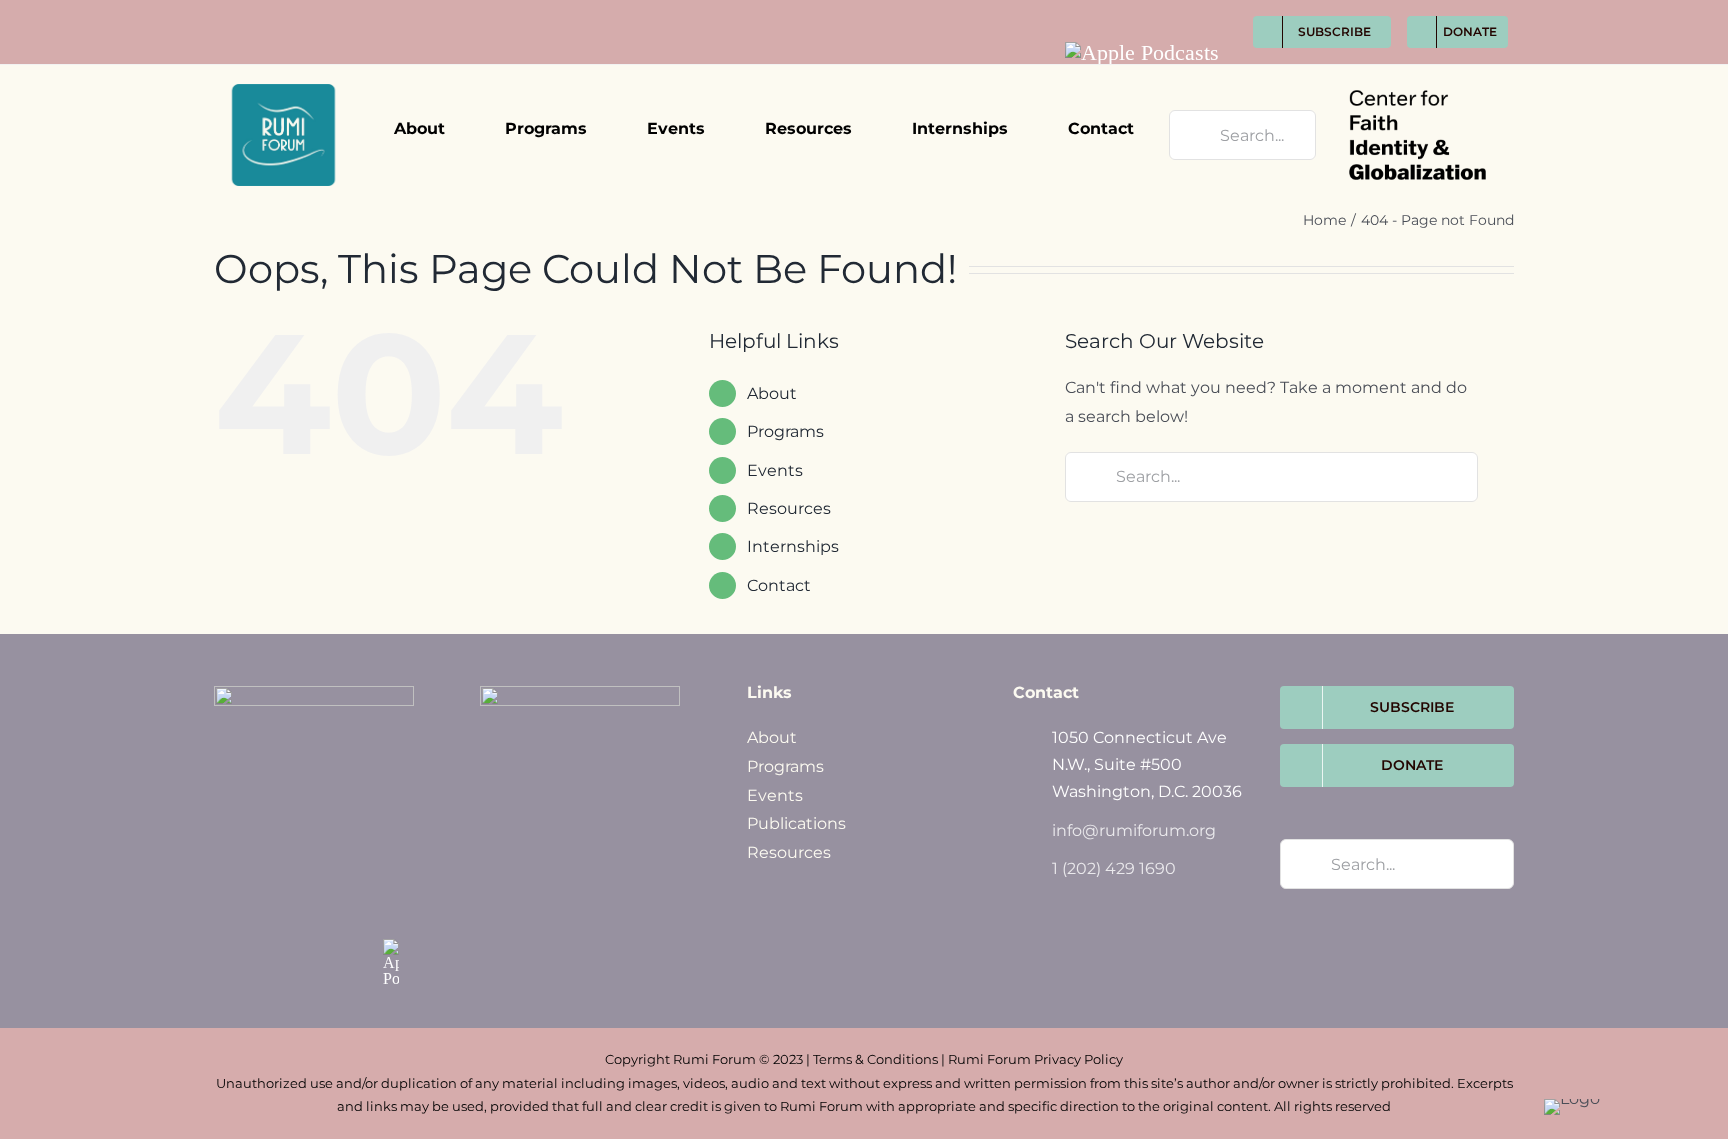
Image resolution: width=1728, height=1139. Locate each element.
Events (775, 470)
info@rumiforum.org (1134, 830)
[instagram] (1173, 11)
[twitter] (1136, 11)
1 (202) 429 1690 (1114, 868)
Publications (796, 823)
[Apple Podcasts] (1142, 53)
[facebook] (1099, 11)
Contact (779, 585)
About (772, 737)
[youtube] (1210, 11)
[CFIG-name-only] (1417, 72)
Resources (789, 852)
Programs (785, 766)
